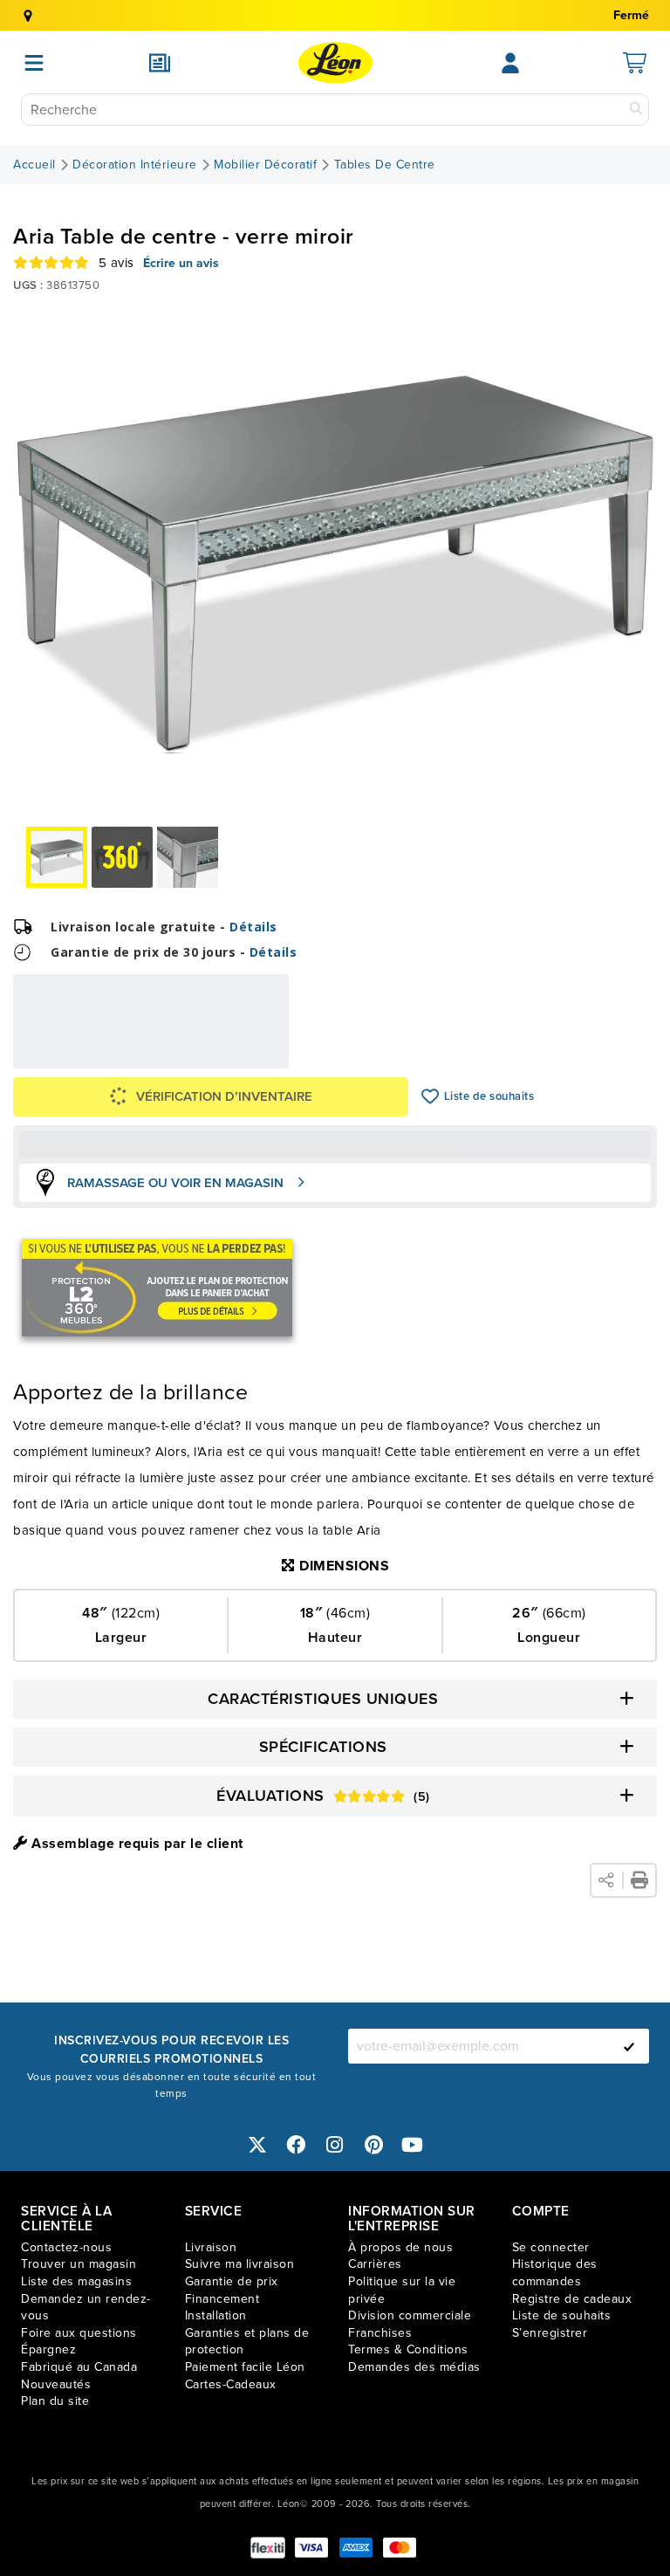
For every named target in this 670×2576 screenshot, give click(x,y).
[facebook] (297, 2145)
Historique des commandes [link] (555, 2273)
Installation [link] (216, 2315)
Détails (253, 927)
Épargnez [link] (48, 2349)
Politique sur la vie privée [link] (402, 2290)
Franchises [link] (380, 2333)
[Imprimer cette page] (639, 1880)
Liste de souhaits (431, 1096)
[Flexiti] (268, 2548)
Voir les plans (231, 1061)
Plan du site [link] (55, 2401)
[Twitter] (257, 2145)
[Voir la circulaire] (160, 63)
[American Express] (356, 2548)
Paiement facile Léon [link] (245, 2367)
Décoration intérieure (135, 165)
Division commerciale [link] (410, 2315)
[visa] (311, 2548)
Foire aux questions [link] (79, 2333)
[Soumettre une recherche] (636, 110)
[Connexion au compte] (510, 63)
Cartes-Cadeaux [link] (231, 2384)
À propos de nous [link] (400, 2247)
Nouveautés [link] (56, 2384)
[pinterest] (374, 2145)
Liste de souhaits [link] (562, 2315)
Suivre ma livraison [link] (240, 2264)
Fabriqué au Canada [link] (79, 2367)
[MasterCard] (400, 2548)
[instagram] (335, 2145)
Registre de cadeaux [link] (572, 2299)
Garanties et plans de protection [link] (247, 2342)
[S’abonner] (629, 2046)
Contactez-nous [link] (66, 2247)
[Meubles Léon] (335, 63)
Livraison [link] (211, 2247)
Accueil (34, 165)
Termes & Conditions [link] (408, 2349)
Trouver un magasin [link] (79, 2264)
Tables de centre (385, 165)
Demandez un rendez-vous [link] (86, 2308)
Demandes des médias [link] (414, 2367)
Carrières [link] (375, 2264)
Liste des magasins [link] (76, 2281)
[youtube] (413, 2145)
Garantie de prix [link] (232, 2281)
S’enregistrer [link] (550, 2333)
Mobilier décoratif (265, 165)
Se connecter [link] (551, 2247)
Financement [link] (222, 2299)
